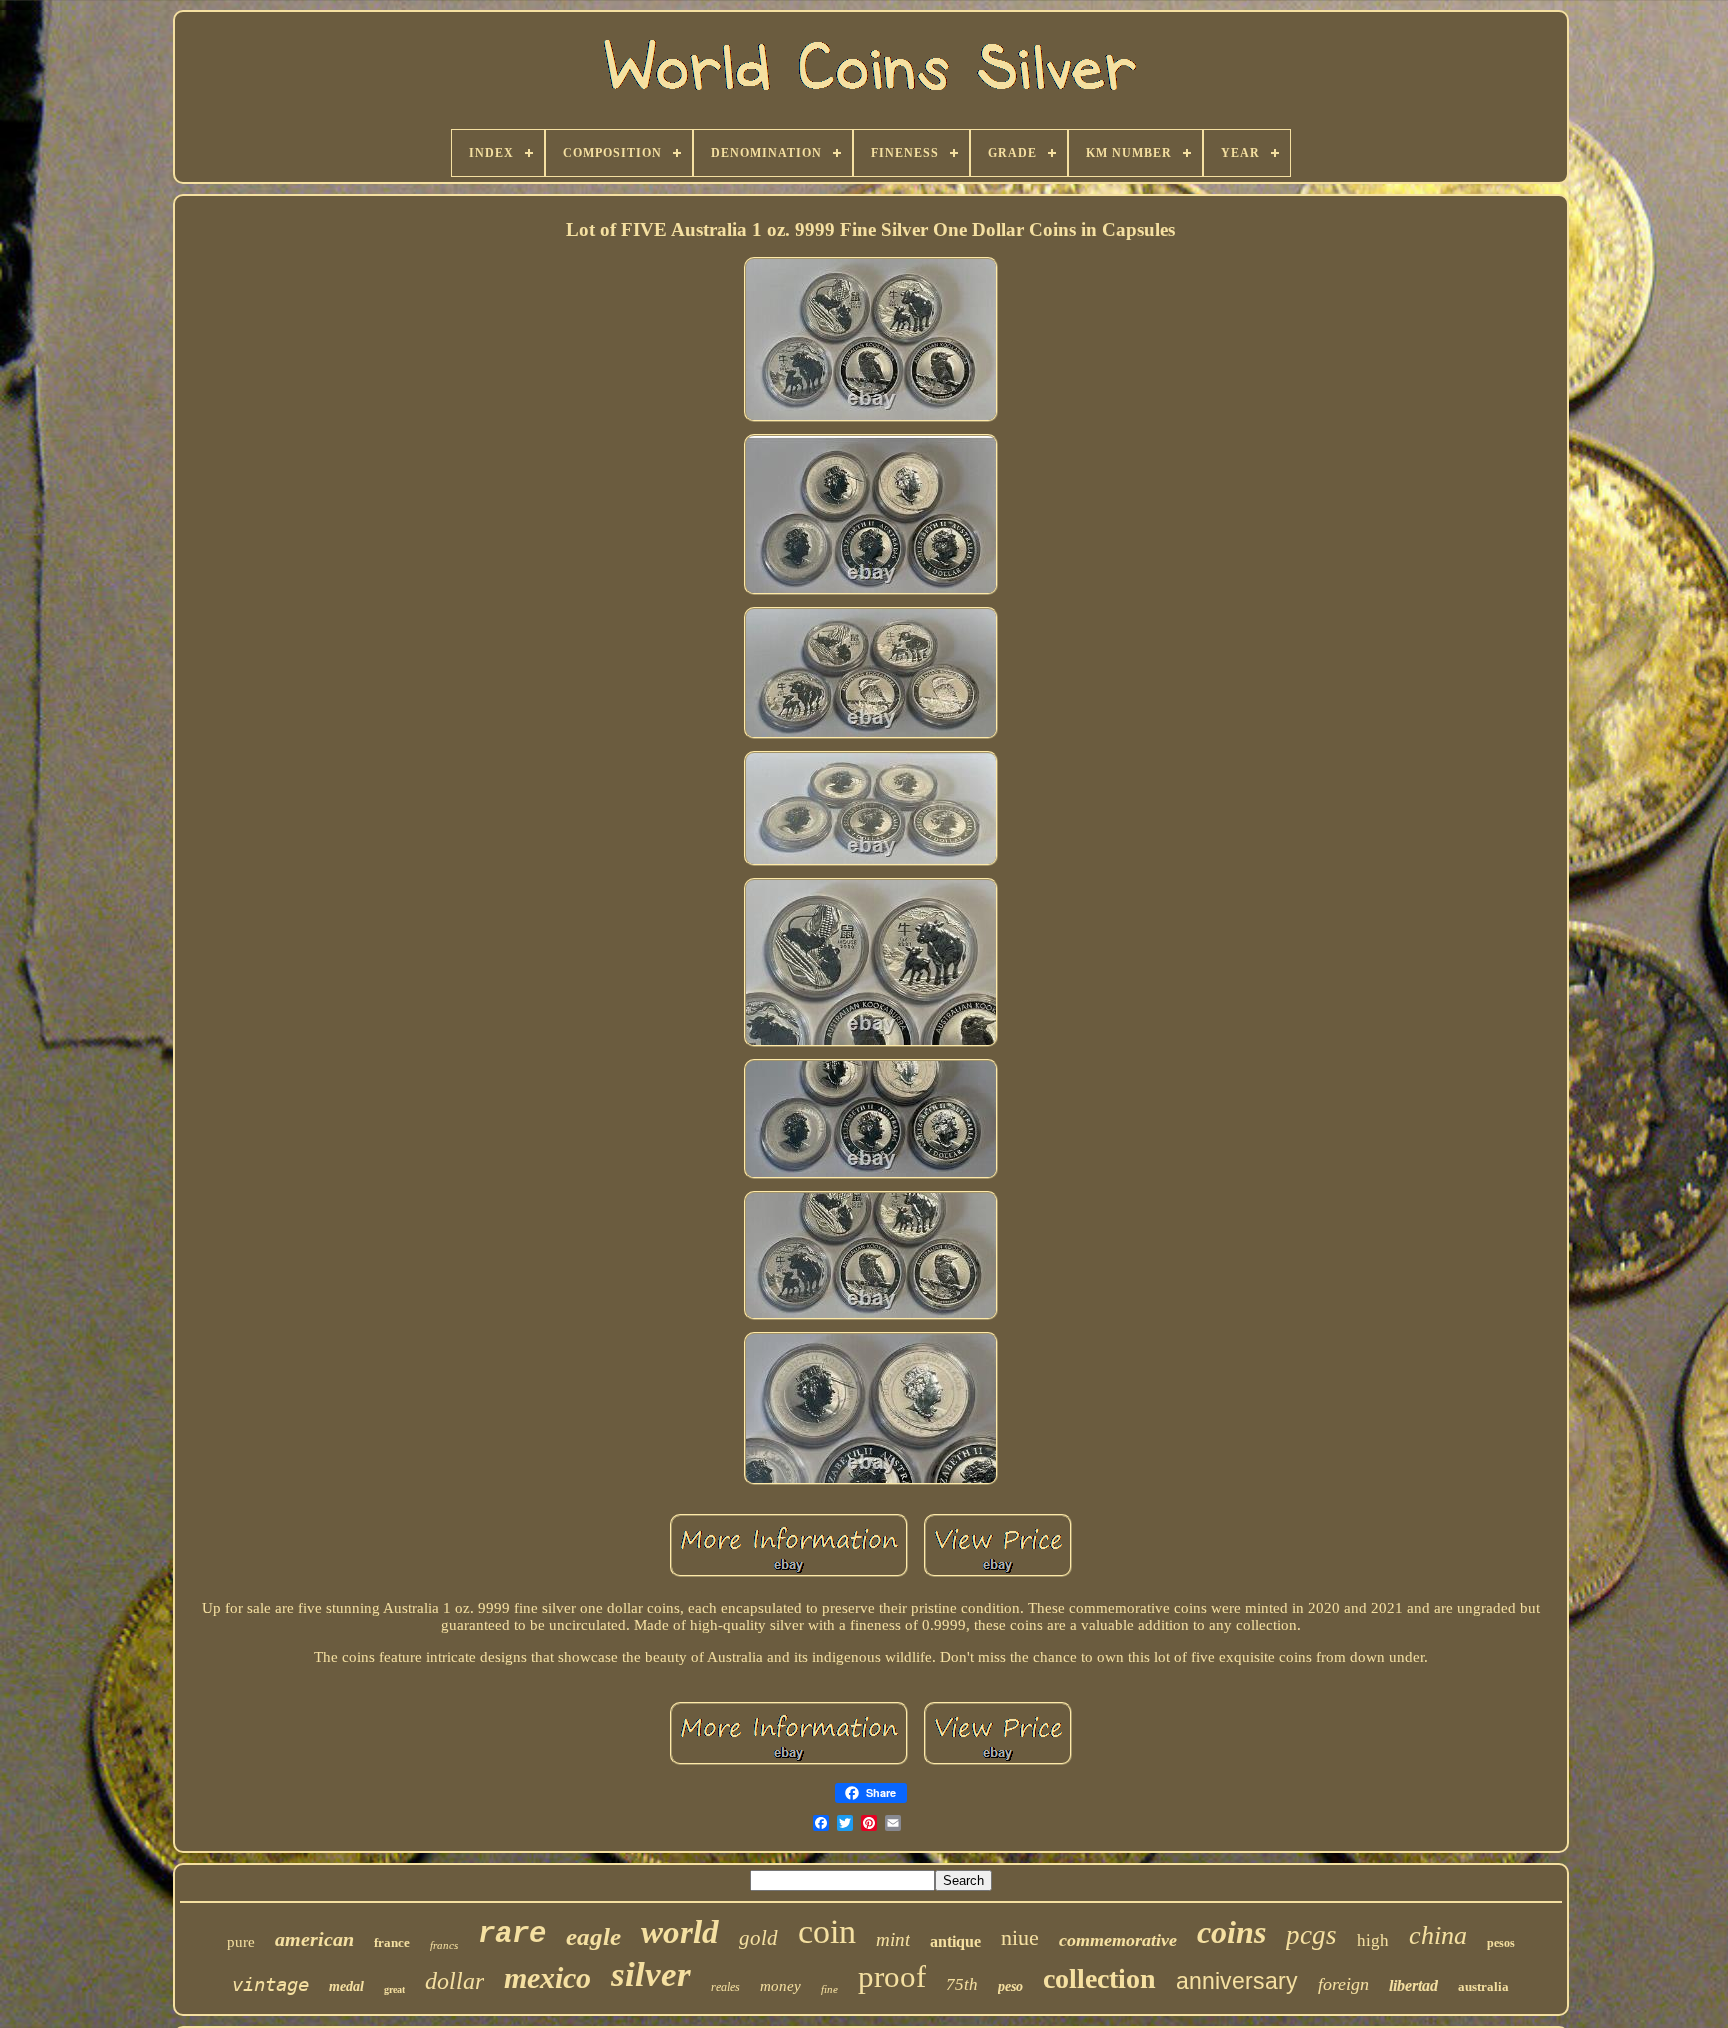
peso (1010, 1986)
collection (1099, 1978)
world (680, 1932)
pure (241, 1942)
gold (758, 1938)
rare (512, 1934)
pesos (1501, 1943)
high (1373, 1940)
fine (829, 1989)
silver (651, 1974)
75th (962, 1984)
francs (444, 1945)
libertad (1413, 1985)
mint (893, 1939)
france (392, 1942)
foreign (1343, 1984)
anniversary (1237, 1981)
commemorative (1118, 1940)
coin (827, 1931)
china (1438, 1935)
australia (1483, 1986)
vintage (270, 1984)
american (314, 1939)
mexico (547, 1977)
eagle (593, 1936)
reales (725, 1987)
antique (955, 1941)
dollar (454, 1981)
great (394, 1989)
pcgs (1311, 1935)
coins (1231, 1932)
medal (346, 1986)
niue (1020, 1937)
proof (892, 1976)
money (780, 1986)
